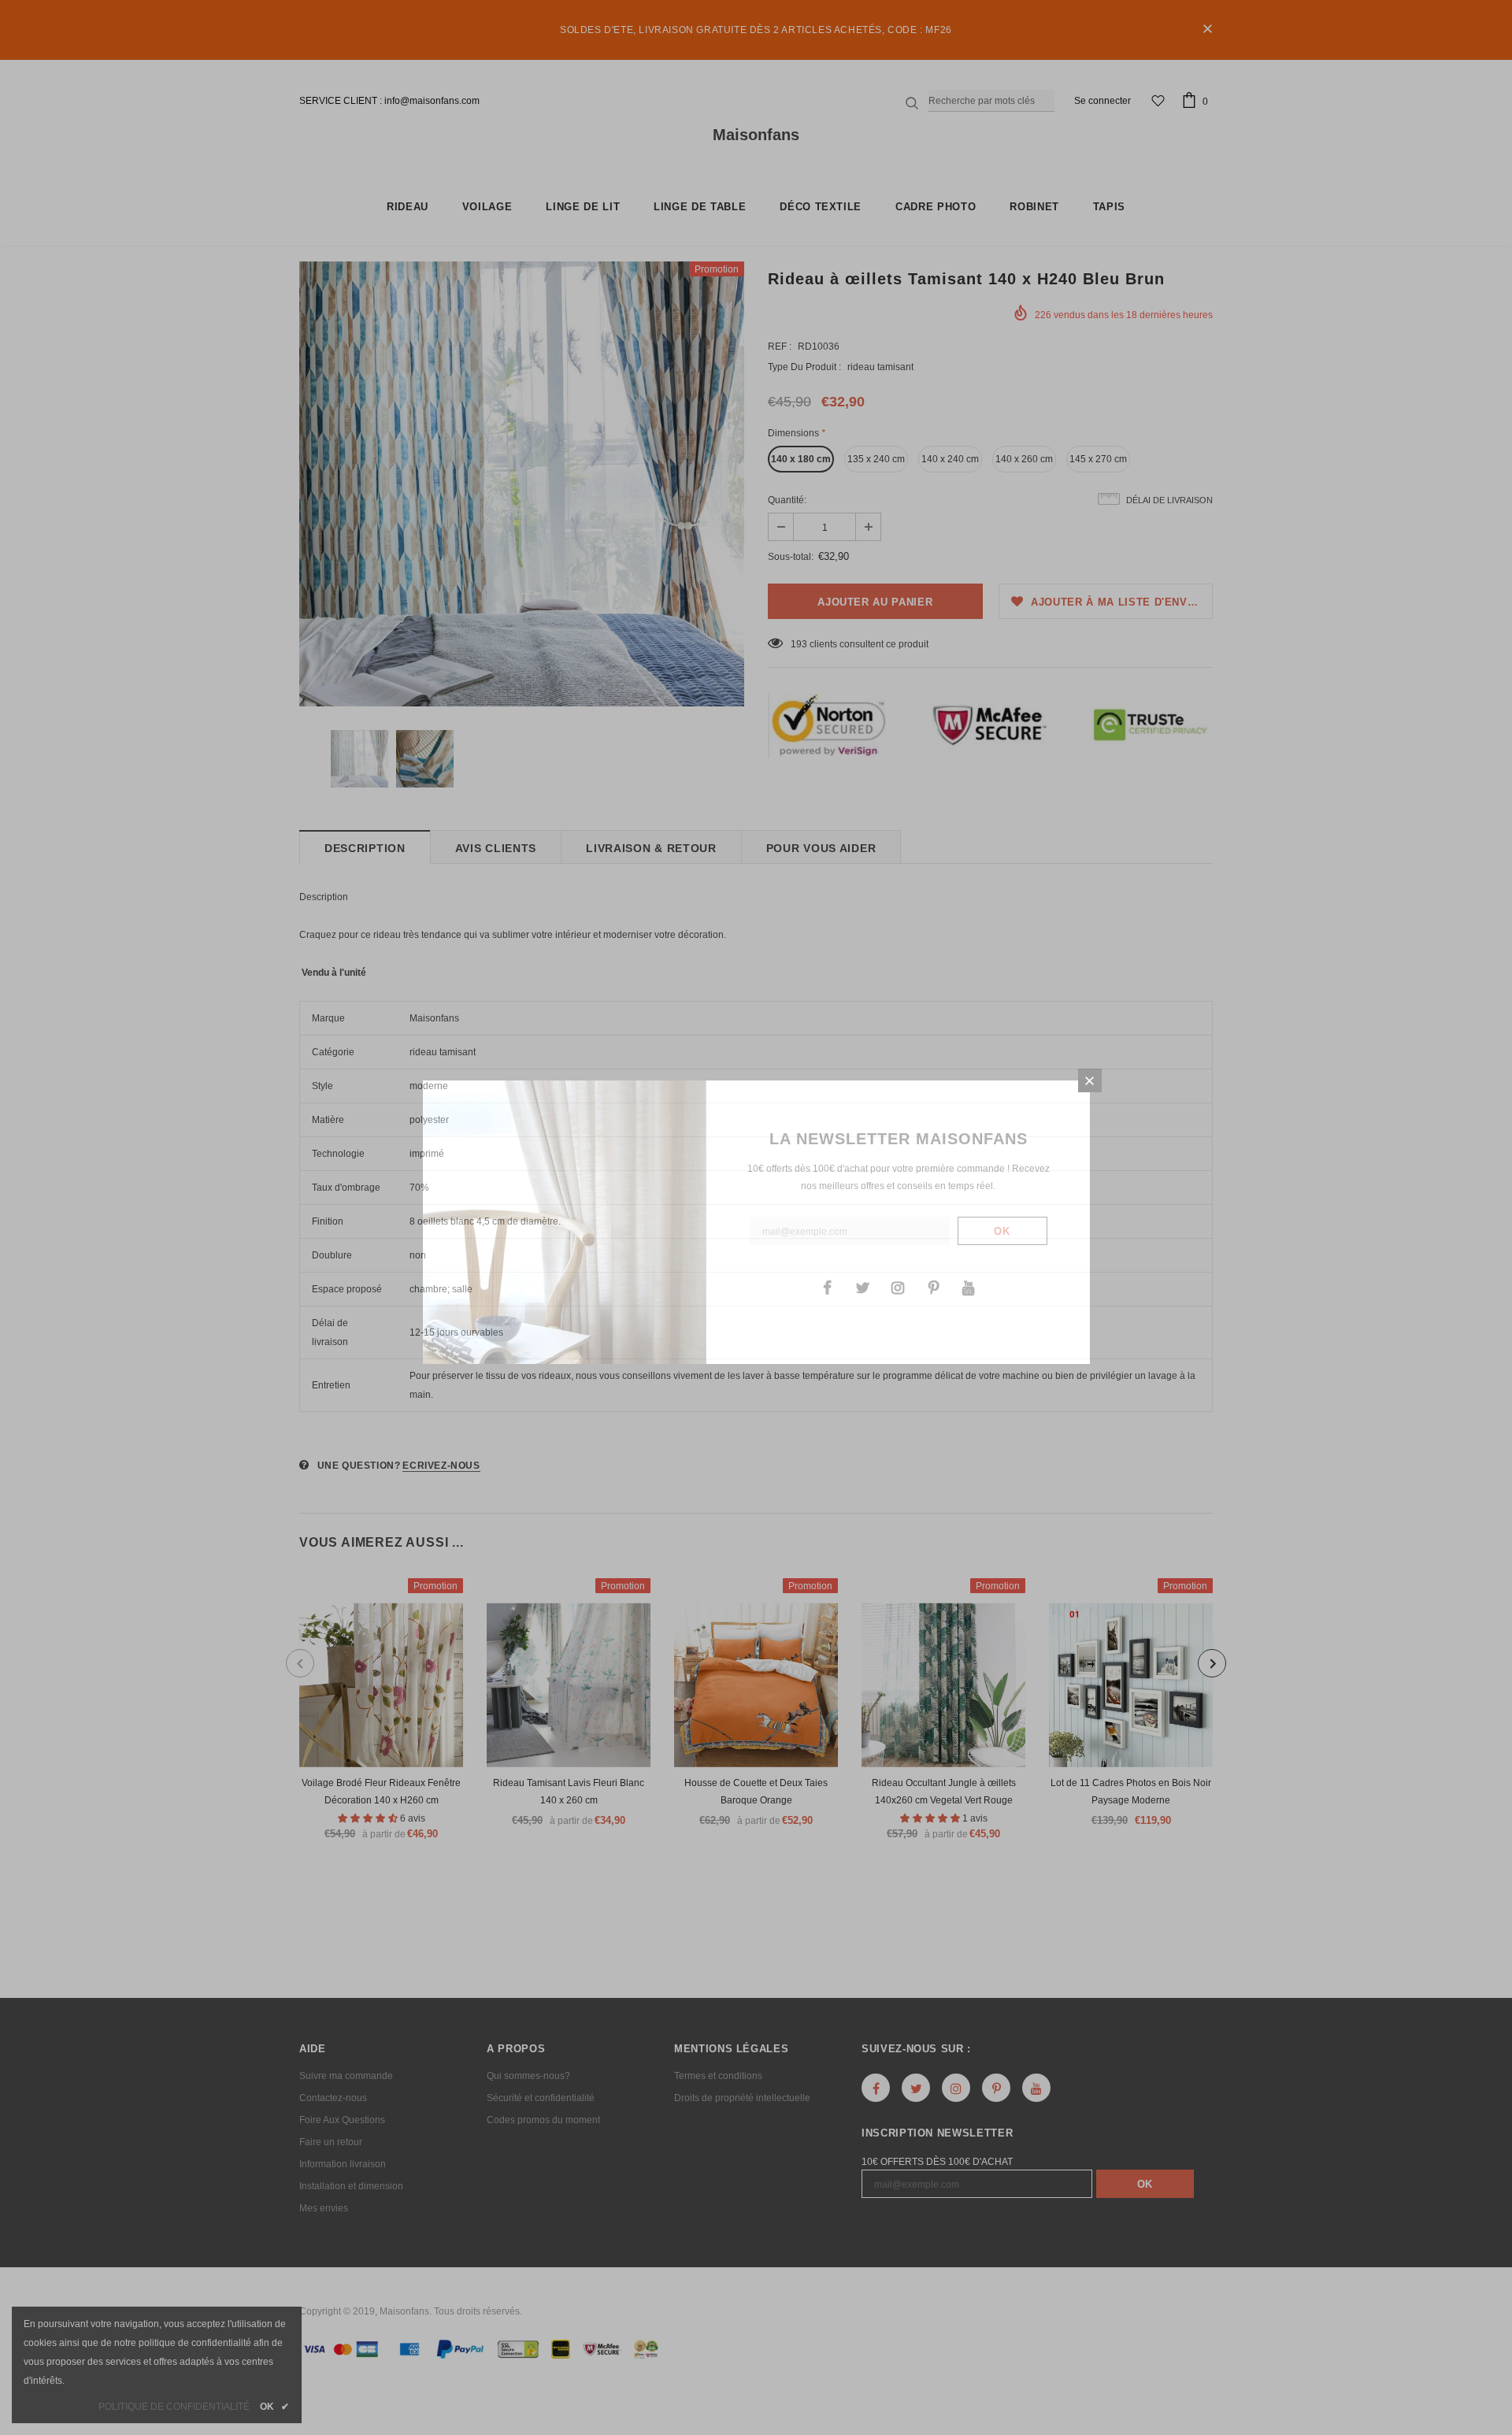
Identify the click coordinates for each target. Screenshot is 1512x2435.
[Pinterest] (933, 1287)
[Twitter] (862, 1287)
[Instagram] (898, 1287)
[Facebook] (827, 1287)
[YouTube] (969, 1287)
